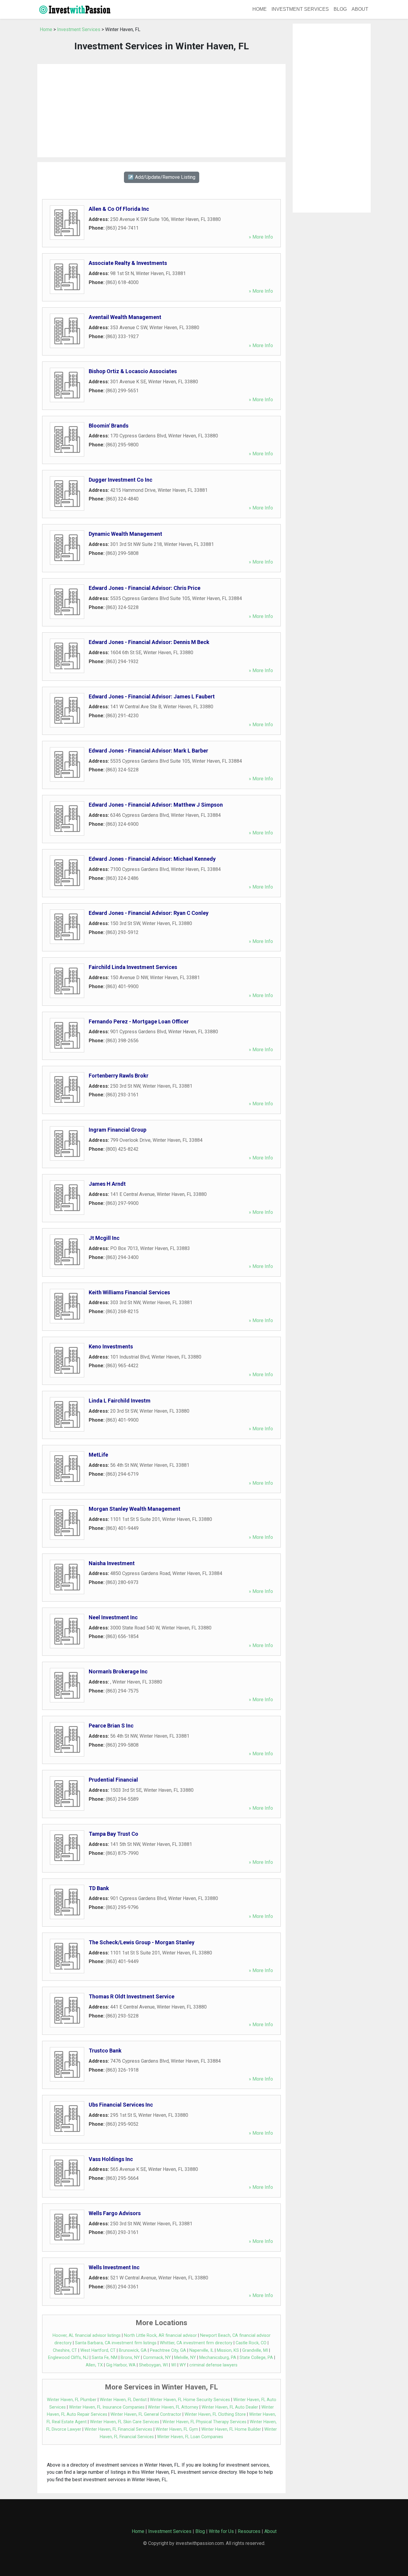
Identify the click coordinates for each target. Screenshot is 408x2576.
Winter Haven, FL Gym (177, 2429)
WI (174, 2365)
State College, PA (256, 2358)
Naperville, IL (201, 2350)
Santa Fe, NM (105, 2358)
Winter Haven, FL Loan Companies (190, 2437)
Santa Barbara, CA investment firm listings (116, 2343)
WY (183, 2365)
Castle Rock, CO (251, 2343)
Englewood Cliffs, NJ (68, 2358)
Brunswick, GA (133, 2350)
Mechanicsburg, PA (218, 2358)
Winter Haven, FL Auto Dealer (230, 2407)
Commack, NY (157, 2358)
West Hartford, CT (98, 2350)
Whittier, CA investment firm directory (196, 2343)
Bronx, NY (130, 2358)
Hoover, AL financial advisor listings (87, 2335)
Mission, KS (228, 2350)
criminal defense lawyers (213, 2365)
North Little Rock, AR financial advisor (160, 2335)
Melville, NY (185, 2358)
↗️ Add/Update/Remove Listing (162, 177)
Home (260, 9)
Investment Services (300, 9)
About (360, 9)
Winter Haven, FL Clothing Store (215, 2414)
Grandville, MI (255, 2350)
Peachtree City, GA (168, 2350)
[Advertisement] (161, 111)
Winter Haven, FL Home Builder (231, 2429)
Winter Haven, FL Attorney (173, 2407)
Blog (340, 9)
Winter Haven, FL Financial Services (118, 2429)
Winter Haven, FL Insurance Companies (107, 2407)
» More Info (261, 237)
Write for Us (221, 2531)
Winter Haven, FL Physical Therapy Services (204, 2422)
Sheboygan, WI (153, 2365)
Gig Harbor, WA (121, 2365)
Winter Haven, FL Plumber (72, 2400)
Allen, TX (94, 2365)
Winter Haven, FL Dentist (123, 2400)
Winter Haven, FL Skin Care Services (125, 2422)
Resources (249, 2531)
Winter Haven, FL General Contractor (146, 2414)
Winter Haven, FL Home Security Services (190, 2400)
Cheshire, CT (65, 2350)
